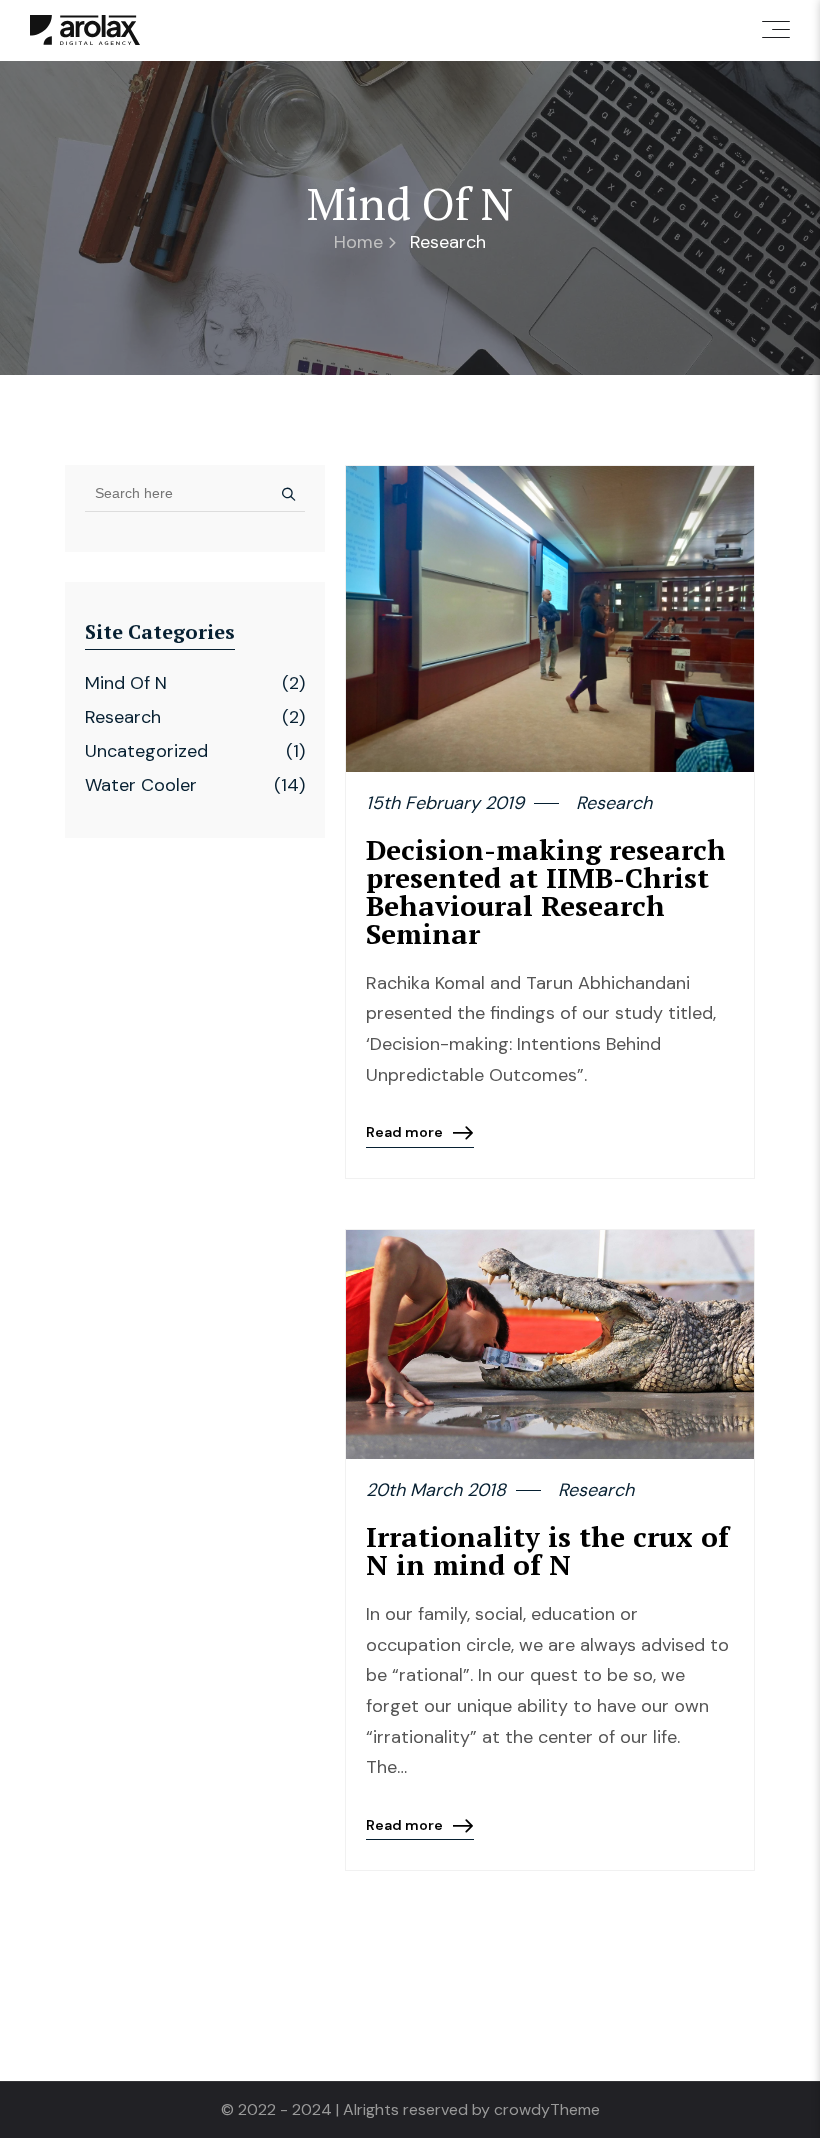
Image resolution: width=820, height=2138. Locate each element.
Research (123, 717)
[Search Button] (283, 493)
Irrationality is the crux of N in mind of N (547, 1550)
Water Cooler (141, 785)
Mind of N (126, 683)
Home (358, 242)
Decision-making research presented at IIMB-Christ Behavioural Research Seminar (546, 891)
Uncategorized (146, 751)
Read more (404, 1135)
